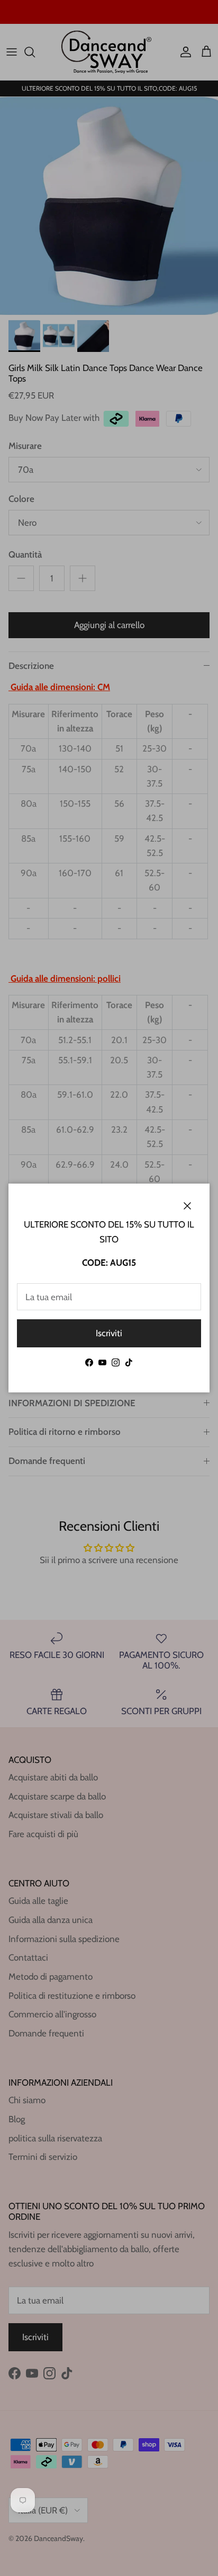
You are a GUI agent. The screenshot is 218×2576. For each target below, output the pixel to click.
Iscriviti (109, 1333)
